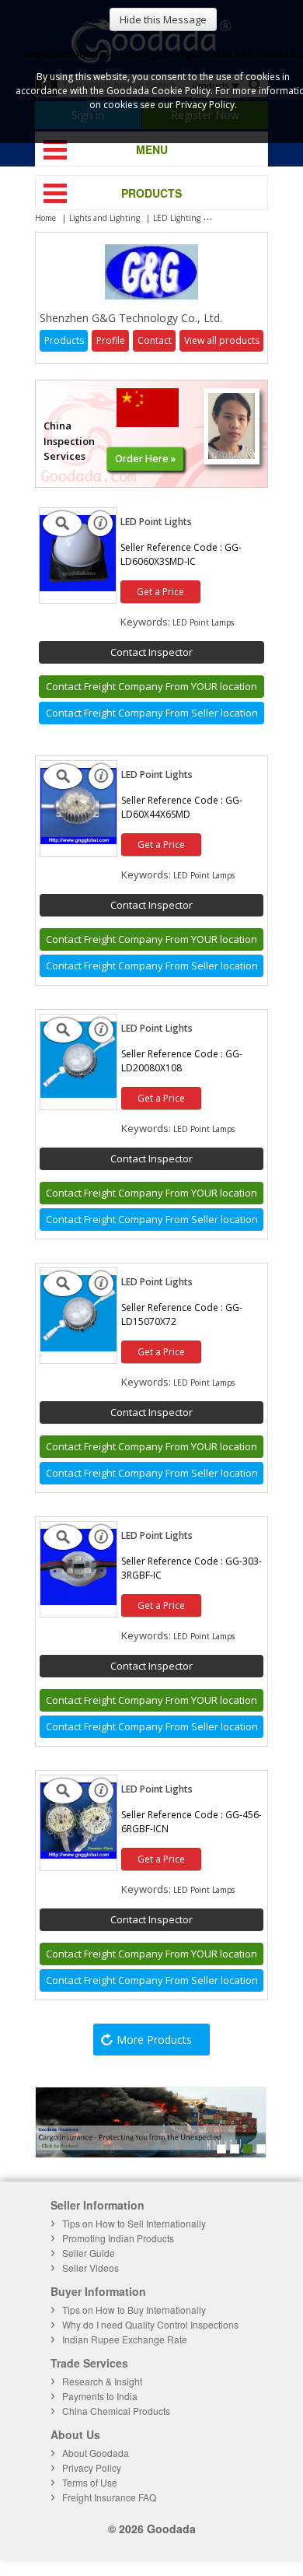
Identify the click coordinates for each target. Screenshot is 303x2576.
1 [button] (221, 2149)
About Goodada (96, 2453)
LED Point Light (242, 218)
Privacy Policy (92, 2467)
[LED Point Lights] (78, 587)
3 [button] (248, 2149)
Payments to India (100, 2396)
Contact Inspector (151, 652)
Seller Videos (91, 2268)
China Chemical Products (116, 2411)
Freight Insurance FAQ (109, 2497)
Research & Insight (102, 2381)
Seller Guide (89, 2253)
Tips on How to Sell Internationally (134, 2223)
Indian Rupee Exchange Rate (125, 2339)
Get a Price (160, 592)
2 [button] (235, 2149)
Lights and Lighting (104, 218)
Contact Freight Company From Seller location (152, 713)
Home (45, 218)
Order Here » (145, 458)
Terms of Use (90, 2482)
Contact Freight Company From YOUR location (151, 686)
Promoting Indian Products (118, 2238)
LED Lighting (177, 218)
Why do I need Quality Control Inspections (150, 2324)
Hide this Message (163, 19)
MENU (152, 149)
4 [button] (261, 2149)
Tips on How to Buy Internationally (134, 2310)
